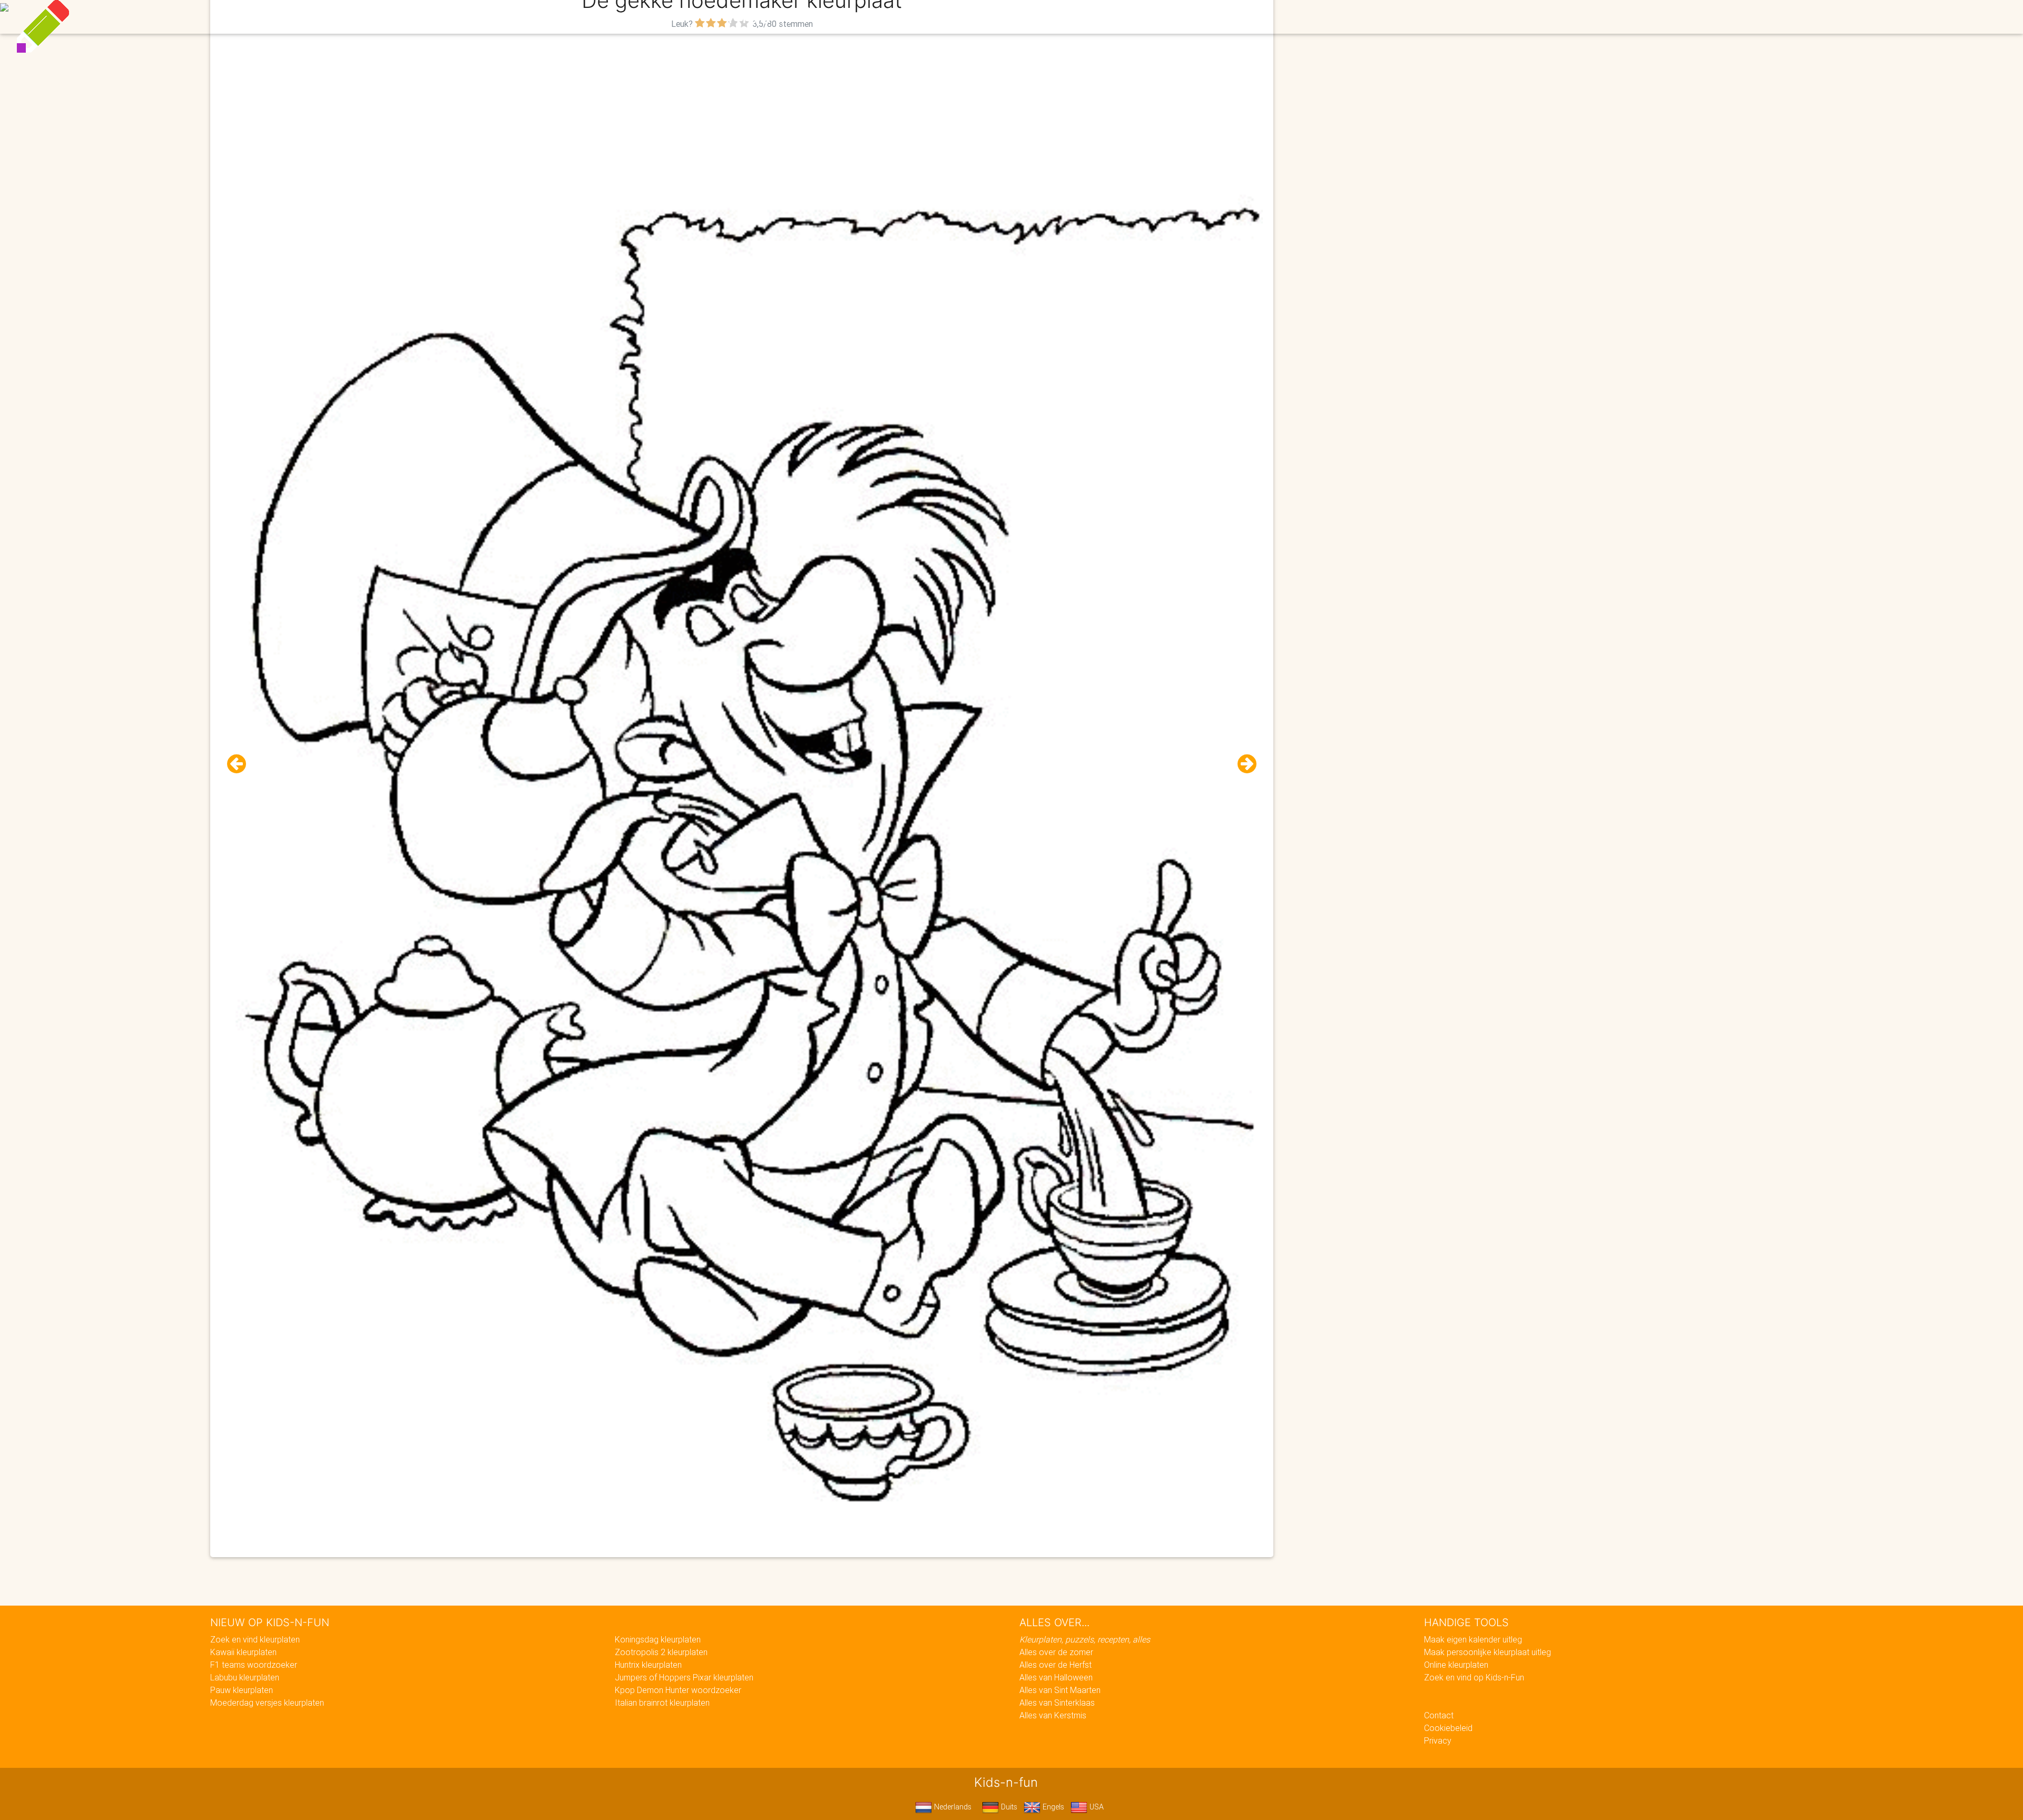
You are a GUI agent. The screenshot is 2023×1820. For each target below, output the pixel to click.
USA (1096, 1807)
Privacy (1438, 1740)
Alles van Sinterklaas (1057, 1703)
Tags (1225, 17)
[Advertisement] (742, 106)
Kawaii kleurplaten (243, 1652)
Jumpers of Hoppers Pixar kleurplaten (684, 1677)
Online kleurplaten (1456, 1665)
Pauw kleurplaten (242, 1690)
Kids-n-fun (780, 16)
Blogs (917, 17)
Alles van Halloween (1056, 1677)
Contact (1439, 1715)
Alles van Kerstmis (1053, 1715)
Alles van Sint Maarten (1060, 1690)
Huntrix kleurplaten (648, 1665)
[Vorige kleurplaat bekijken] (241, 764)
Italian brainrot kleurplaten (662, 1703)
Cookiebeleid (1448, 1728)
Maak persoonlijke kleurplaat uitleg (1487, 1652)
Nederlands (952, 1807)
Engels (1052, 1807)
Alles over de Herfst (1055, 1665)
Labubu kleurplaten (245, 1677)
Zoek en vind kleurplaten (255, 1639)
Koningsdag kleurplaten (658, 1639)
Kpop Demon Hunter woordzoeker (678, 1690)
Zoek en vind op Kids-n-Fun (1474, 1677)
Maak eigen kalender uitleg (1473, 1639)
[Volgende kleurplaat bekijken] (1243, 764)
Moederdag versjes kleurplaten (267, 1703)
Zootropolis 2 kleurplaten (661, 1652)
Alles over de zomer (1056, 1652)
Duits (1008, 1807)
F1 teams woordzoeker (254, 1665)
